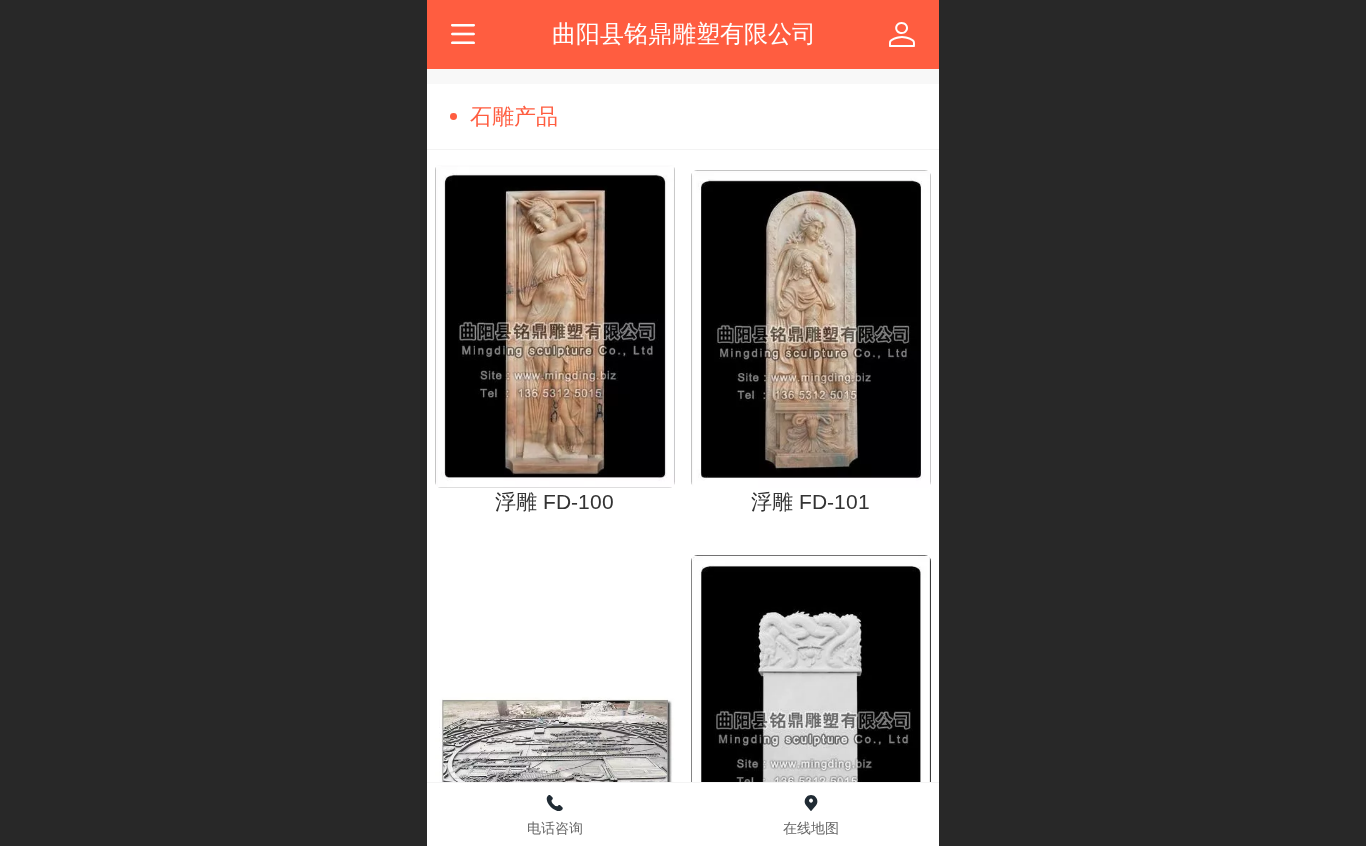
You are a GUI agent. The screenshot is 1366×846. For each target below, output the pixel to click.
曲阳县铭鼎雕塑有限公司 (684, 33)
